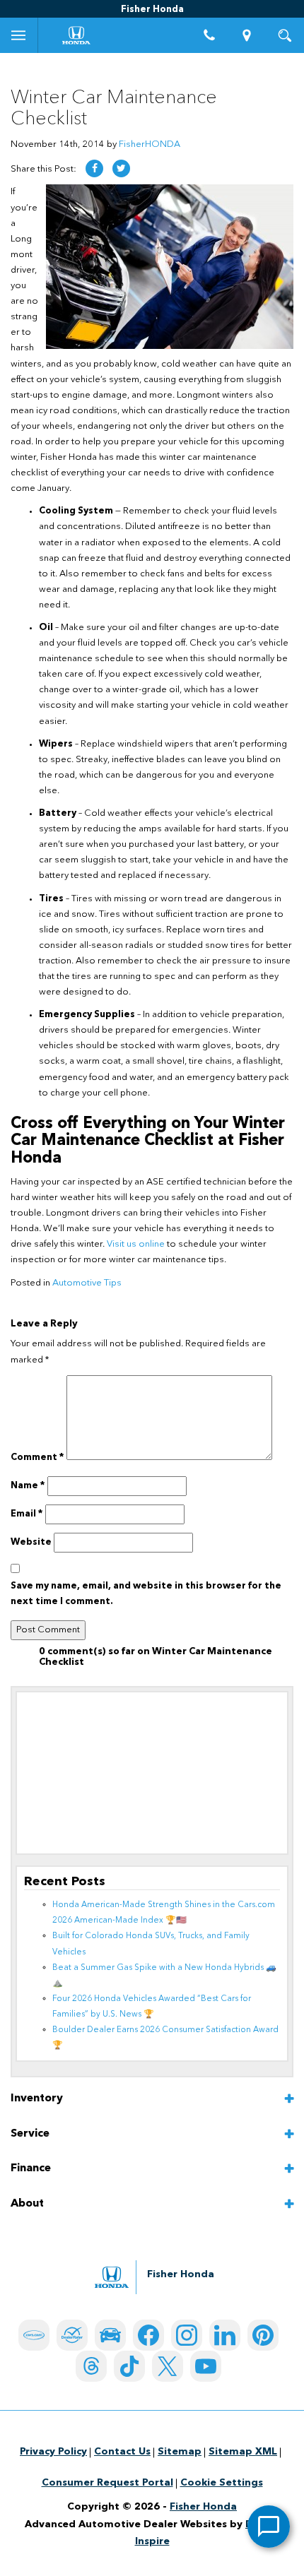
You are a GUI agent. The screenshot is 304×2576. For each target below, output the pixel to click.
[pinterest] (263, 2335)
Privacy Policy (53, 2452)
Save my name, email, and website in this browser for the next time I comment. (146, 1594)
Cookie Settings (222, 2483)
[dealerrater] (72, 2335)
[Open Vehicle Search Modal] (285, 35)
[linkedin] (225, 2335)
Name (28, 1486)
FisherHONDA (150, 144)
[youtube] (206, 2366)
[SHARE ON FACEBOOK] (94, 168)
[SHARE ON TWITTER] (121, 168)
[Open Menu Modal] (19, 35)
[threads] (91, 2366)
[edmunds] (110, 2335)
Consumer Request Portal (107, 2483)
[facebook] (148, 2335)
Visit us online (136, 1244)
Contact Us (122, 2452)
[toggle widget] (269, 2527)
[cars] (34, 2335)
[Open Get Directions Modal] (247, 35)
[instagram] (187, 2335)
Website (31, 1542)
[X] (168, 2366)
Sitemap (180, 2452)
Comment (37, 1458)
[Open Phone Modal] (209, 35)
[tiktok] (129, 2366)
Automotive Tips (87, 1283)
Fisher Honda (203, 2507)
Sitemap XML (243, 2452)
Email (27, 1514)
